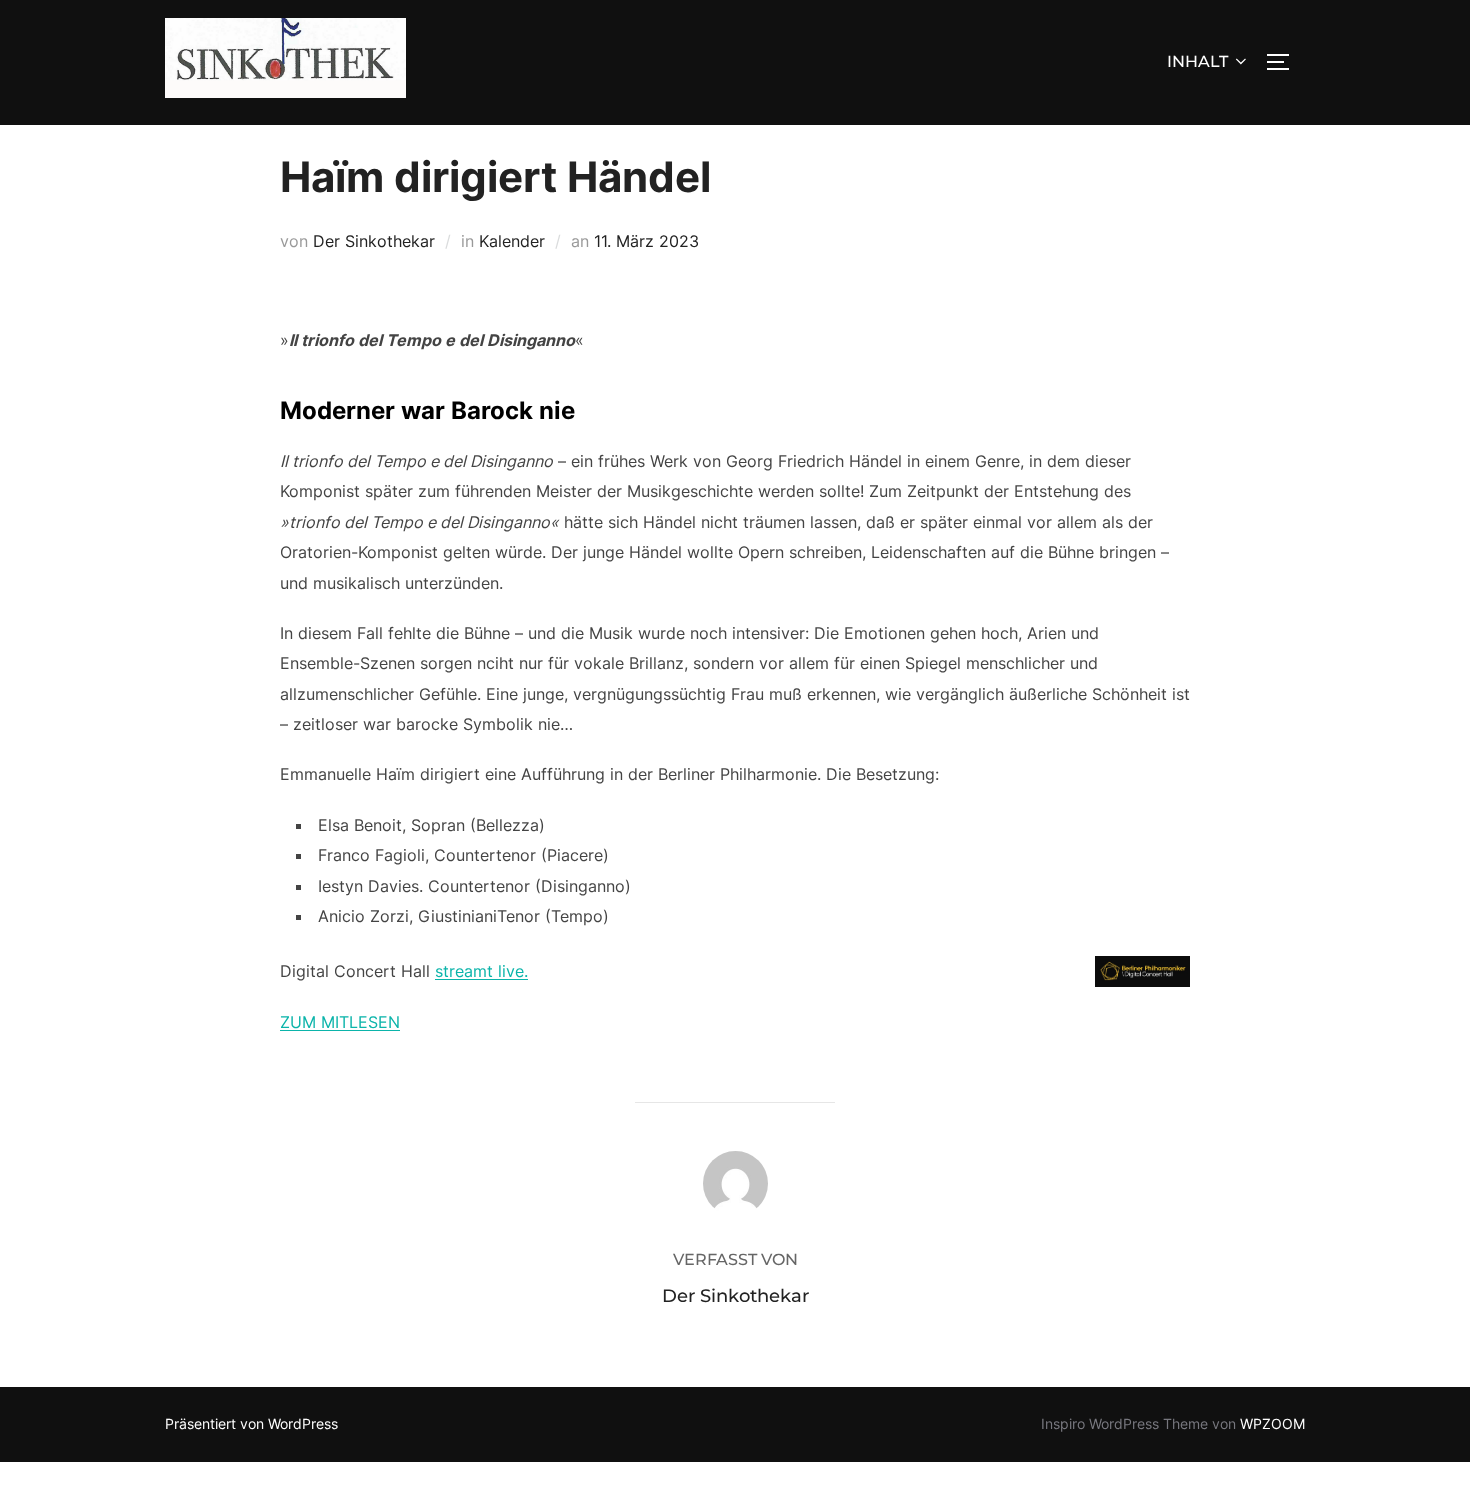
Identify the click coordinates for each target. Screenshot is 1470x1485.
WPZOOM (1272, 1423)
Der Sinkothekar (374, 241)
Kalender (512, 241)
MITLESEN (360, 1022)
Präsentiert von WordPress (251, 1423)
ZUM (300, 1022)
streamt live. (481, 971)
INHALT (1197, 61)
